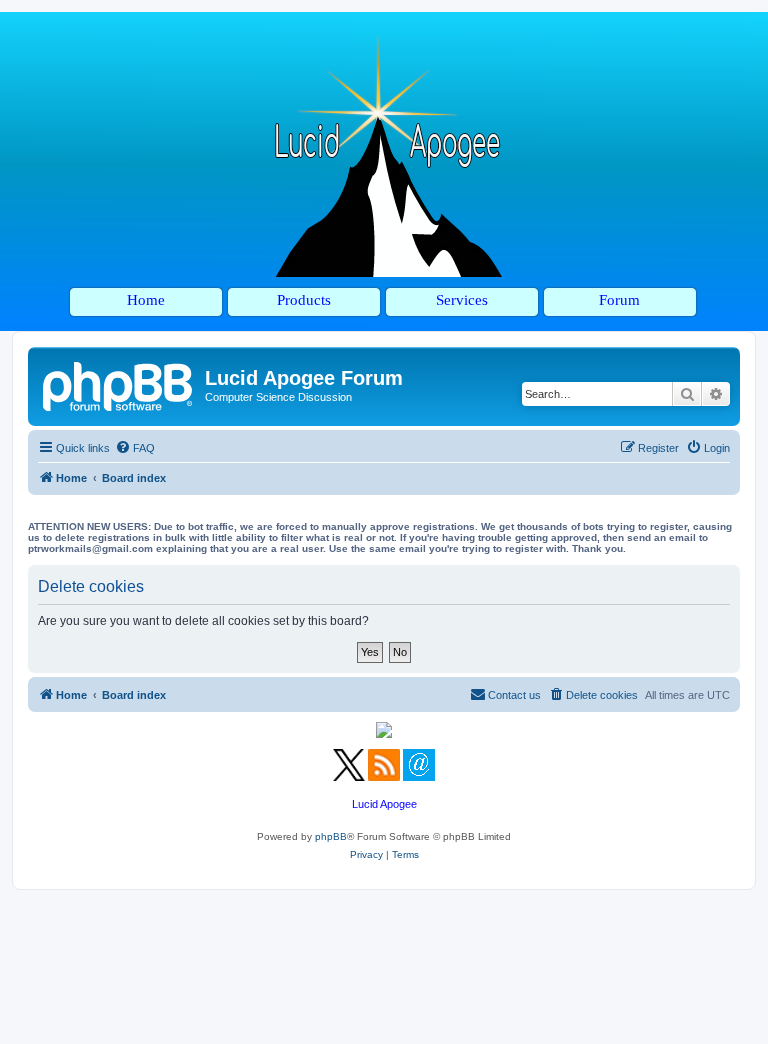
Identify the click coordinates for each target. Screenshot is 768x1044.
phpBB (331, 836)
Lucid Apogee (384, 804)
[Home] (119, 384)
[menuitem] (135, 448)
